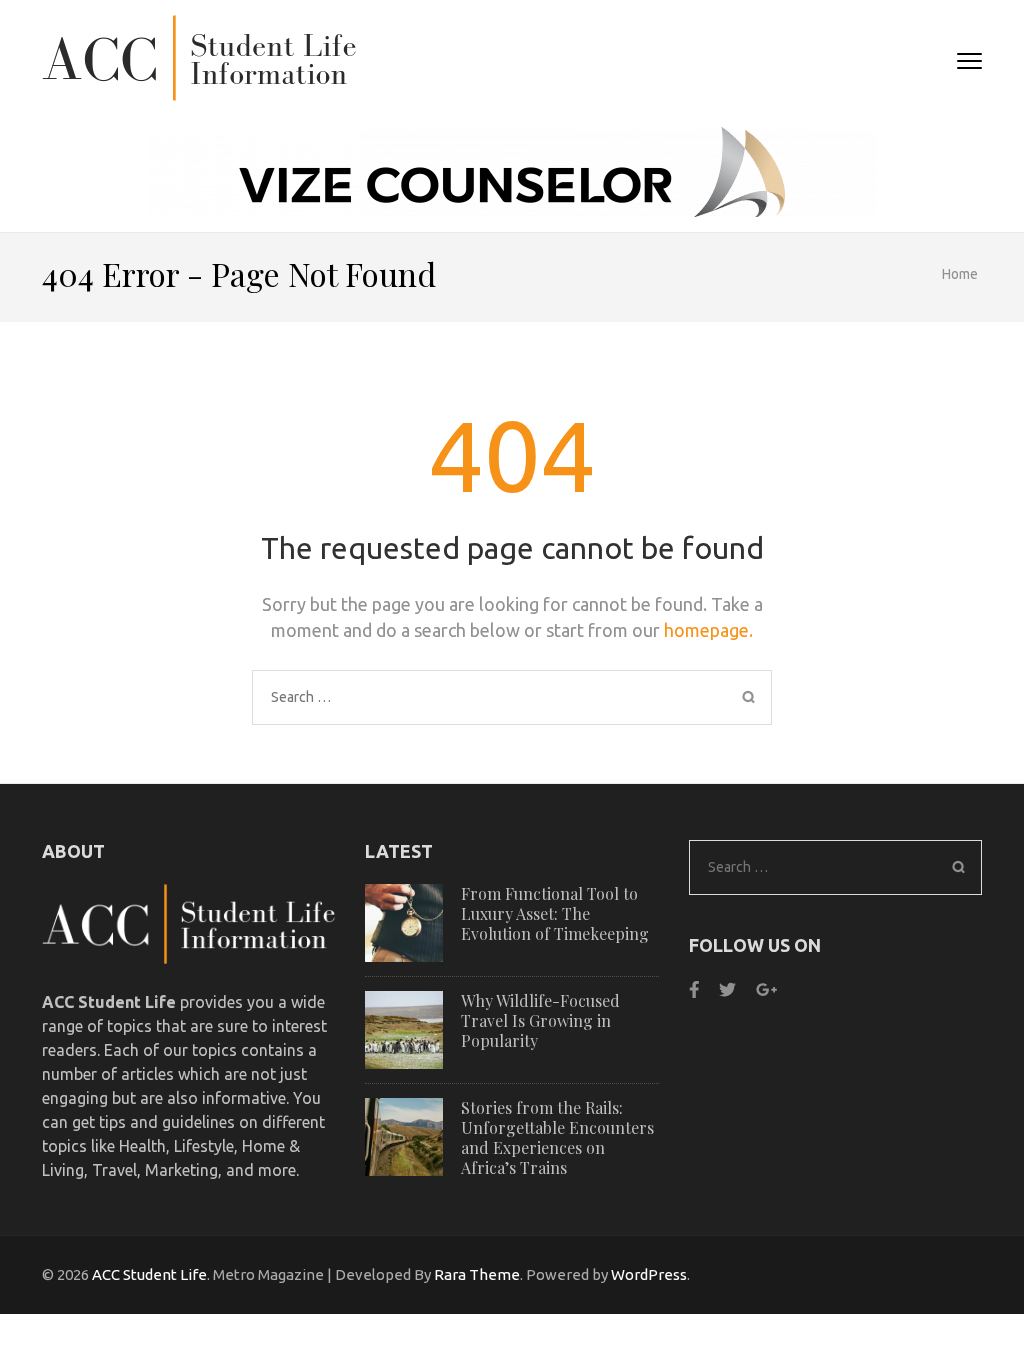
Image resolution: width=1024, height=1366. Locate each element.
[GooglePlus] (766, 989)
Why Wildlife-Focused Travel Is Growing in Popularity (540, 1020)
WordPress (649, 1274)
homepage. (708, 630)
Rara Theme (477, 1274)
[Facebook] (694, 989)
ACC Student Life (149, 1274)
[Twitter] (727, 989)
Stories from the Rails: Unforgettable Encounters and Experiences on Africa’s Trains (557, 1137)
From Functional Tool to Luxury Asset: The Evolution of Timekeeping (555, 913)
